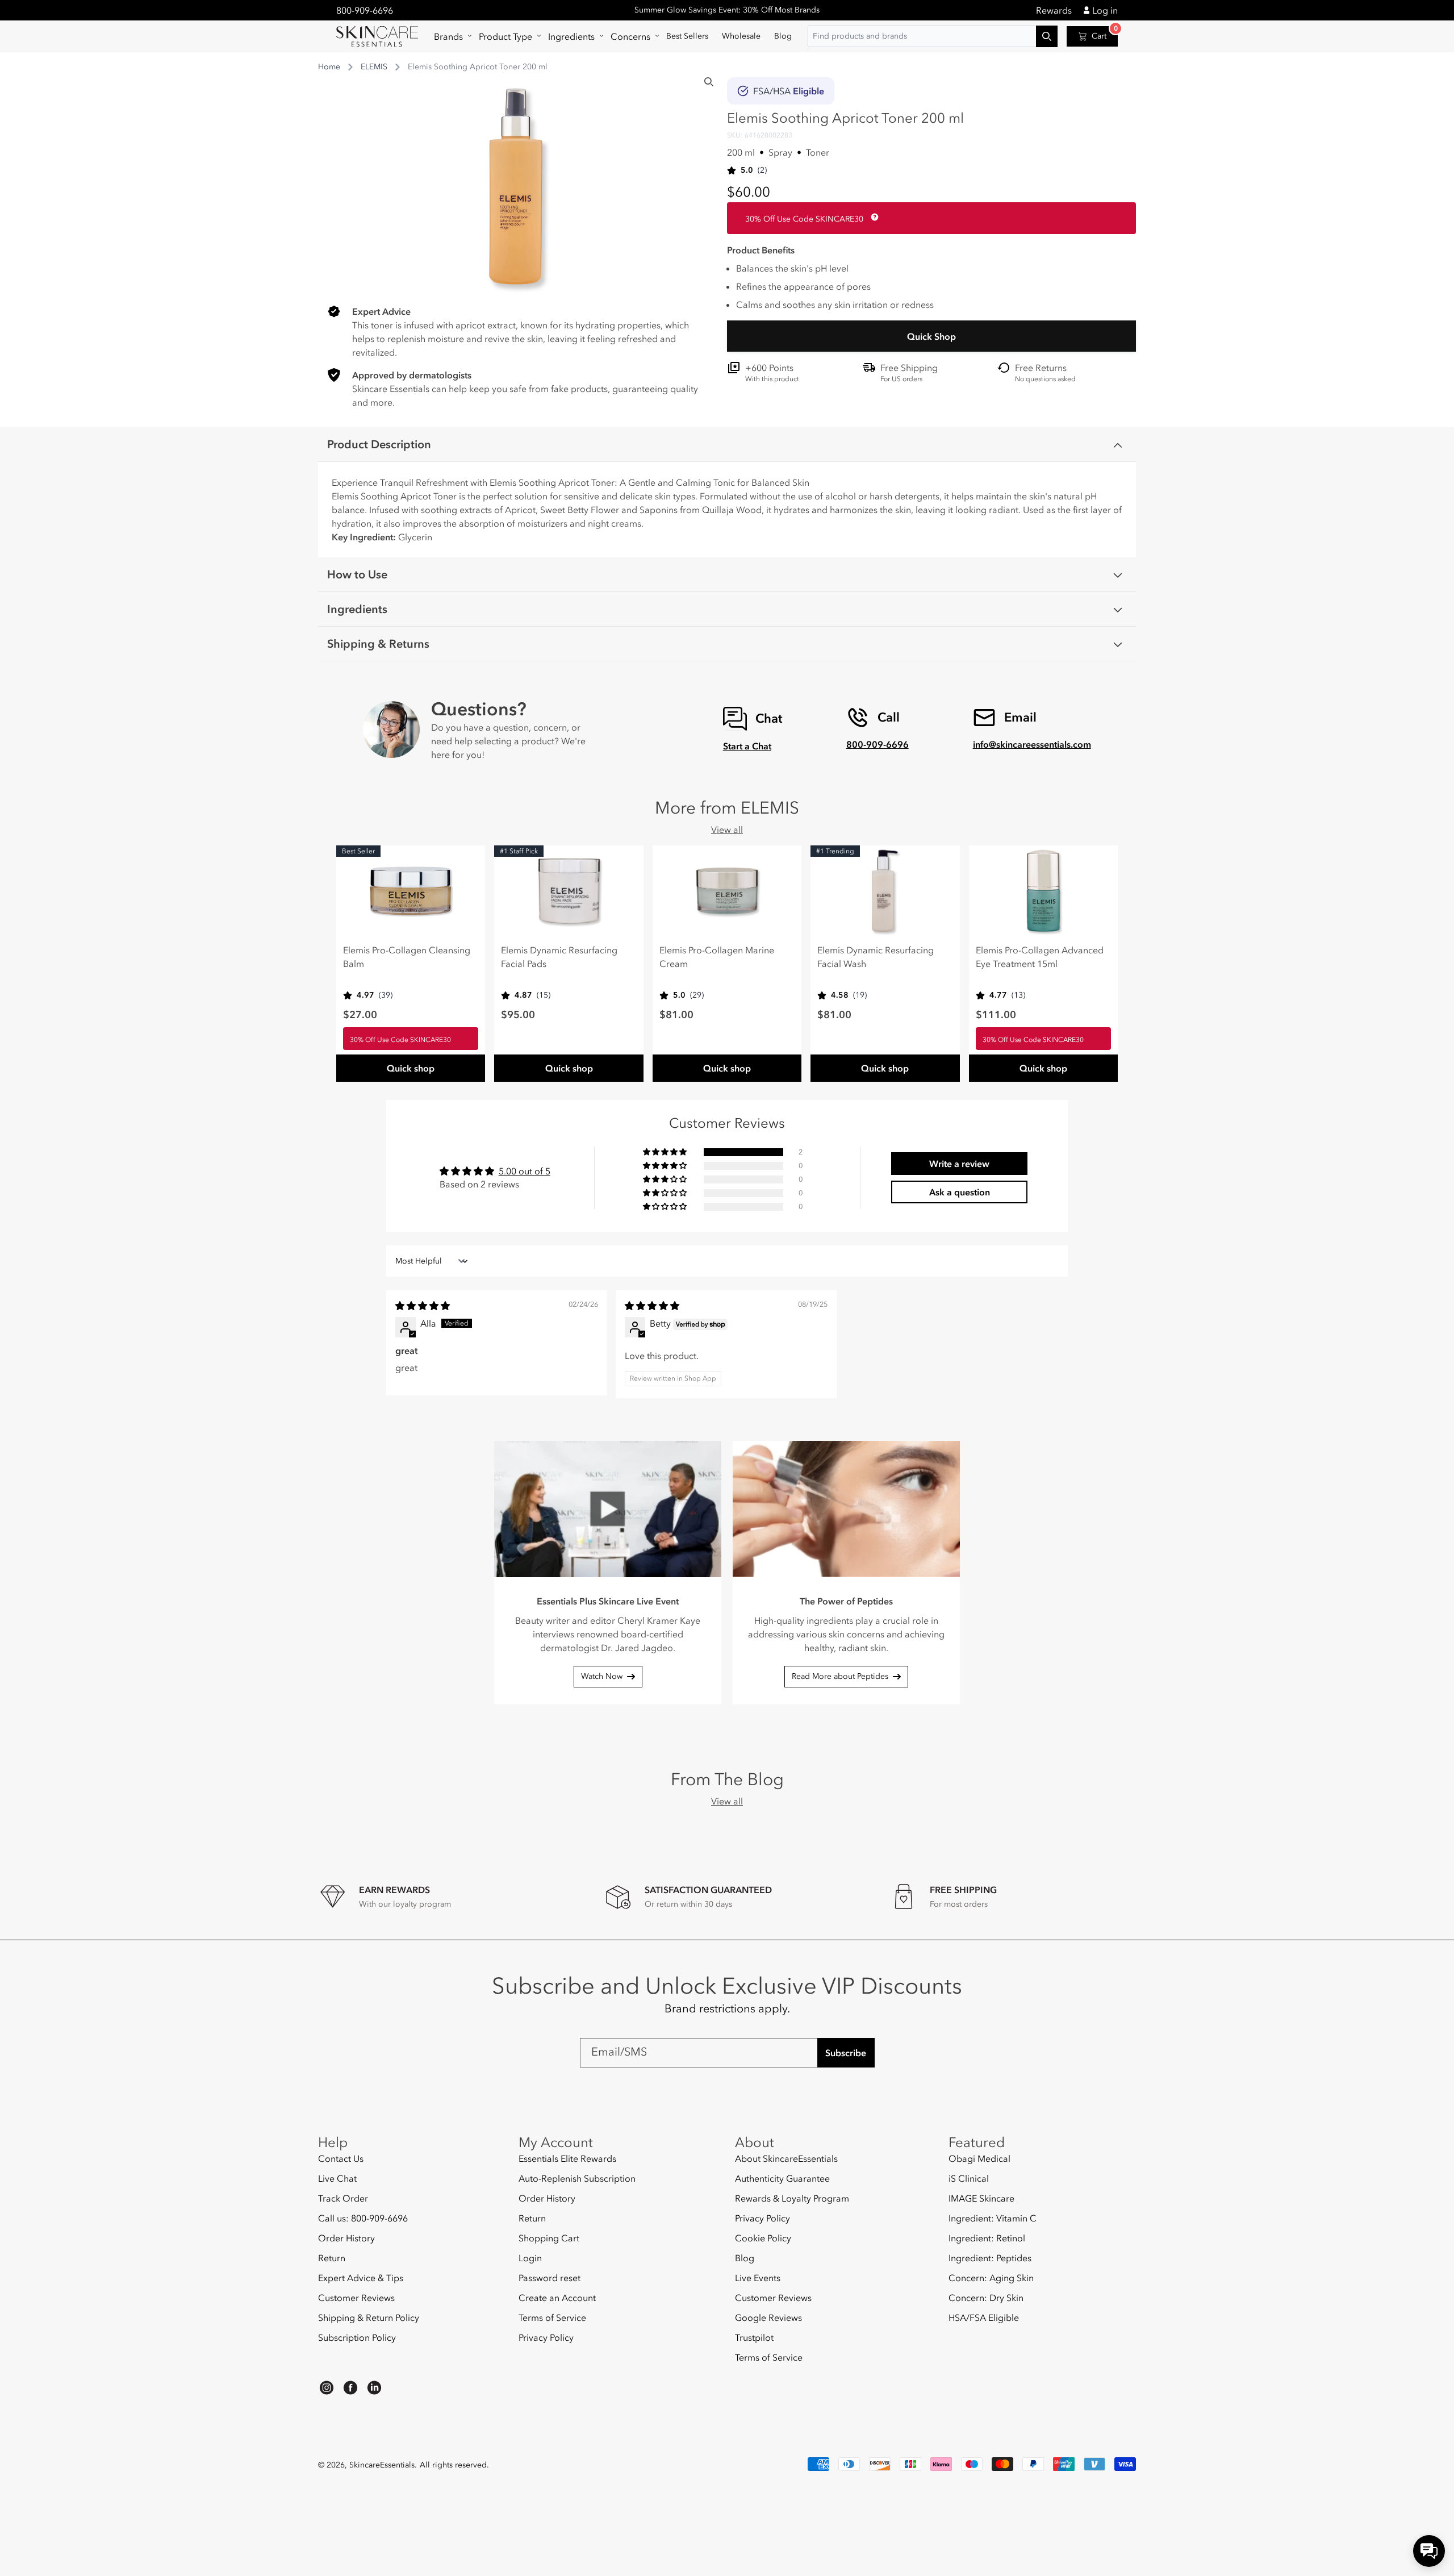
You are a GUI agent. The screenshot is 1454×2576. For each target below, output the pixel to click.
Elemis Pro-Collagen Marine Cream (717, 957)
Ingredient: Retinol (987, 2238)
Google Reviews (768, 2317)
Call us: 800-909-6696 (363, 2218)
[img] (423, 1306)
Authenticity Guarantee (782, 2178)
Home (329, 67)
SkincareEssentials (382, 2465)
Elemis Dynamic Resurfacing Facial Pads (559, 957)
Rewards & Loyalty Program (792, 2198)
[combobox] (933, 36)
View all (727, 830)
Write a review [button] (959, 1164)
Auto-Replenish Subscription (577, 2178)
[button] (450, 36)
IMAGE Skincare (981, 2198)
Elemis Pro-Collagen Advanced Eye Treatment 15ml (1040, 957)
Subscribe (846, 2053)
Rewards (1054, 10)
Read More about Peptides (840, 1676)
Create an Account (557, 2298)
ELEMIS (374, 67)
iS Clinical (969, 2178)
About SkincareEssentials (786, 2159)
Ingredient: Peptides (990, 2258)
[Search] (709, 82)
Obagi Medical (979, 2159)
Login (530, 2258)
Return (332, 2258)
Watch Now (602, 1676)
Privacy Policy (546, 2337)
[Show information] (872, 217)
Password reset (550, 2278)
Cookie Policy (763, 2238)
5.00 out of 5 (525, 1171)
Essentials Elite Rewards (567, 2159)
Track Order (343, 2198)
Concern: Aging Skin (991, 2278)
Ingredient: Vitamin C (993, 2218)
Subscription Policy (357, 2337)
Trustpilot (754, 2337)
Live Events (758, 2278)
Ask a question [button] (960, 1192)
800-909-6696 (365, 10)
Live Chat (337, 2178)
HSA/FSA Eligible (984, 2317)
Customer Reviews (356, 2298)
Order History (346, 2238)
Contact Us (341, 2159)
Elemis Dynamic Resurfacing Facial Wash (876, 957)
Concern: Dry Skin (986, 2298)
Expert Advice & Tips (361, 2278)
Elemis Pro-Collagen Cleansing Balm (407, 957)
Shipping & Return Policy (369, 2317)
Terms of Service (552, 2317)
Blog (745, 2258)
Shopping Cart (549, 2238)
